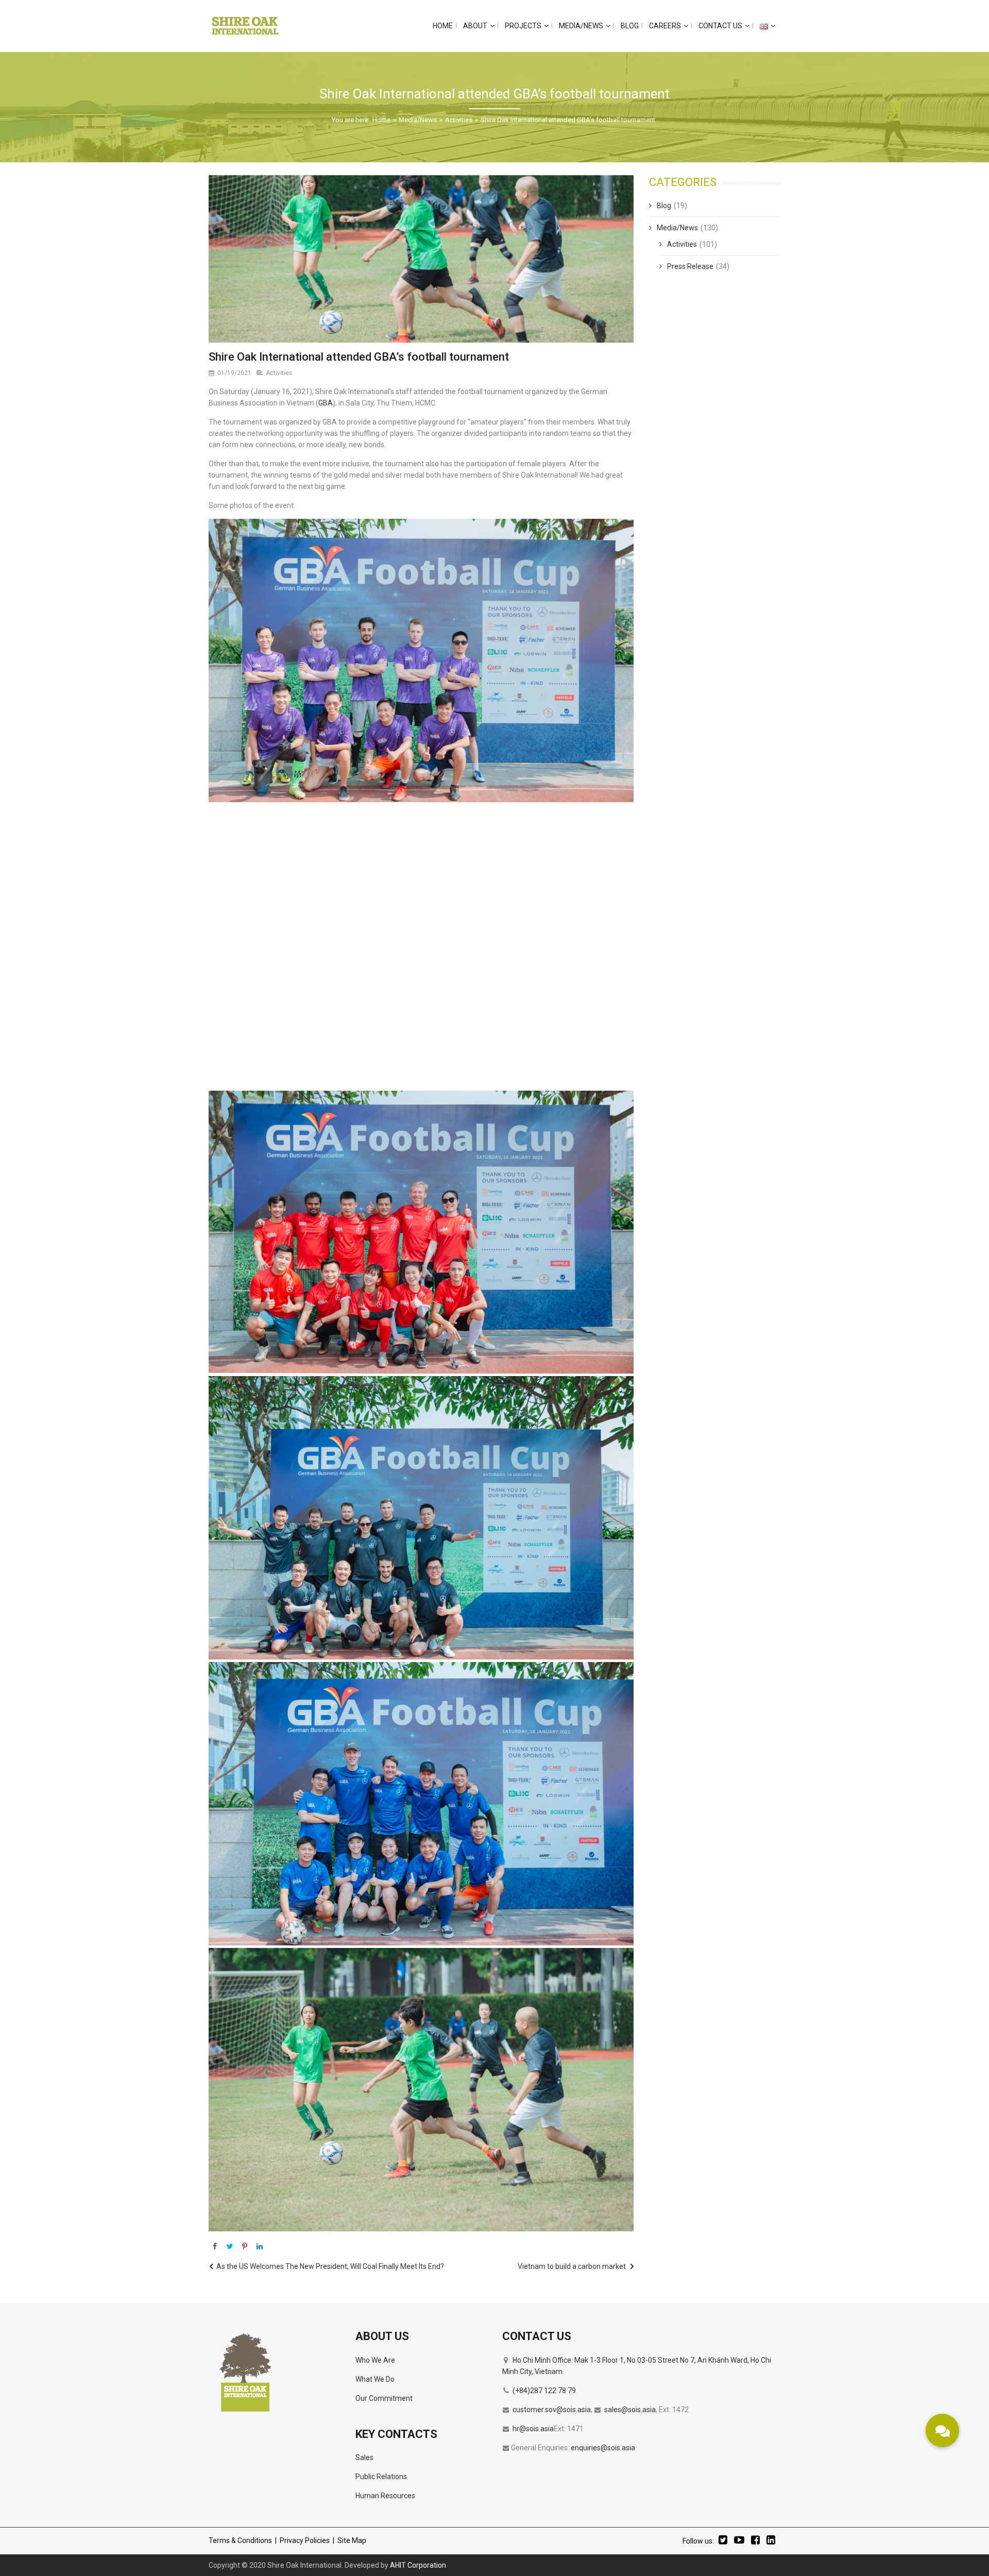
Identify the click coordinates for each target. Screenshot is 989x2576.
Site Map (352, 2540)
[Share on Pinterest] (245, 2246)
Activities (459, 120)
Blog (664, 206)
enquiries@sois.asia (603, 2448)
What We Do (375, 2379)
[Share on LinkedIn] (260, 2246)
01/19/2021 (234, 373)
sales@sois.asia (630, 2410)
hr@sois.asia (533, 2429)
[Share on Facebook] (215, 2246)
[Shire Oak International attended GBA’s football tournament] (421, 259)
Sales (364, 2458)
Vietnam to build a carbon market (572, 2266)
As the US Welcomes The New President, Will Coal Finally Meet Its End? (330, 2266)
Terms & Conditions (240, 2540)
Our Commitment (384, 2398)
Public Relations (381, 2477)
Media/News (418, 120)
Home (381, 120)
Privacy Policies (305, 2540)
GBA (326, 403)
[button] (942, 2430)
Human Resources (385, 2496)
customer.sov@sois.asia (552, 2410)
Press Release (690, 266)
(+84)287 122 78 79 (544, 2391)
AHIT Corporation (418, 2565)
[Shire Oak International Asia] (245, 26)
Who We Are (375, 2360)
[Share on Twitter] (230, 2246)
